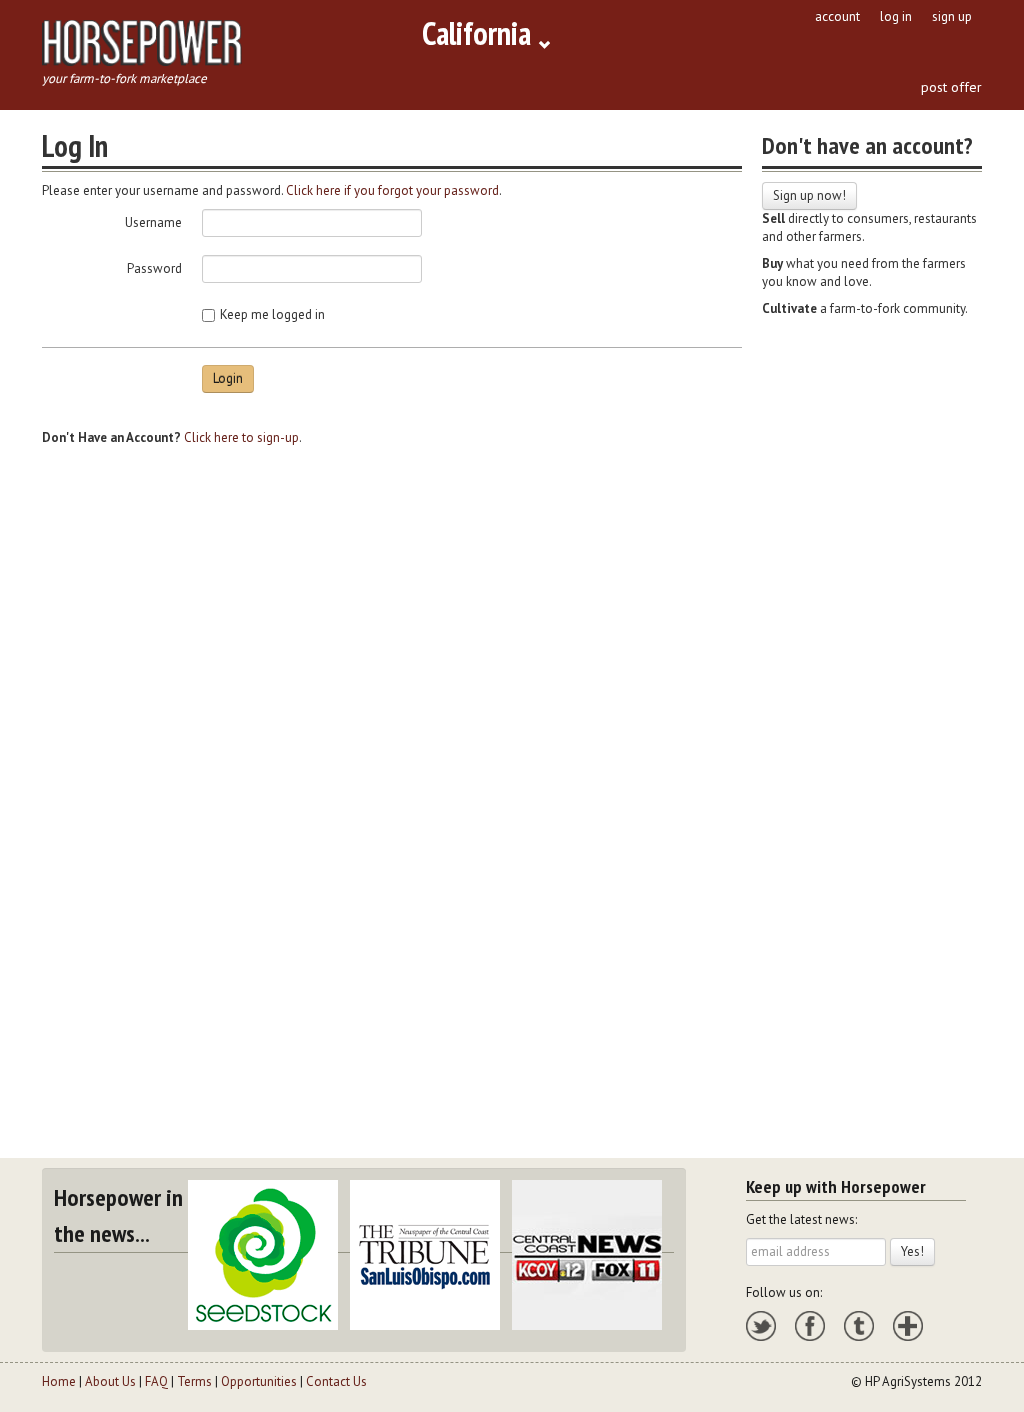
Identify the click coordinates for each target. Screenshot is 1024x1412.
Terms (194, 1381)
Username (153, 222)
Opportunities (259, 1381)
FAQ (156, 1381)
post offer (951, 87)
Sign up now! (809, 195)
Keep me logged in (272, 314)
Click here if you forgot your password (392, 190)
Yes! (912, 1251)
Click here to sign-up (241, 437)
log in (896, 16)
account (837, 16)
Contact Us (336, 1381)
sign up (952, 16)
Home (59, 1381)
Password (154, 268)
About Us (110, 1381)
